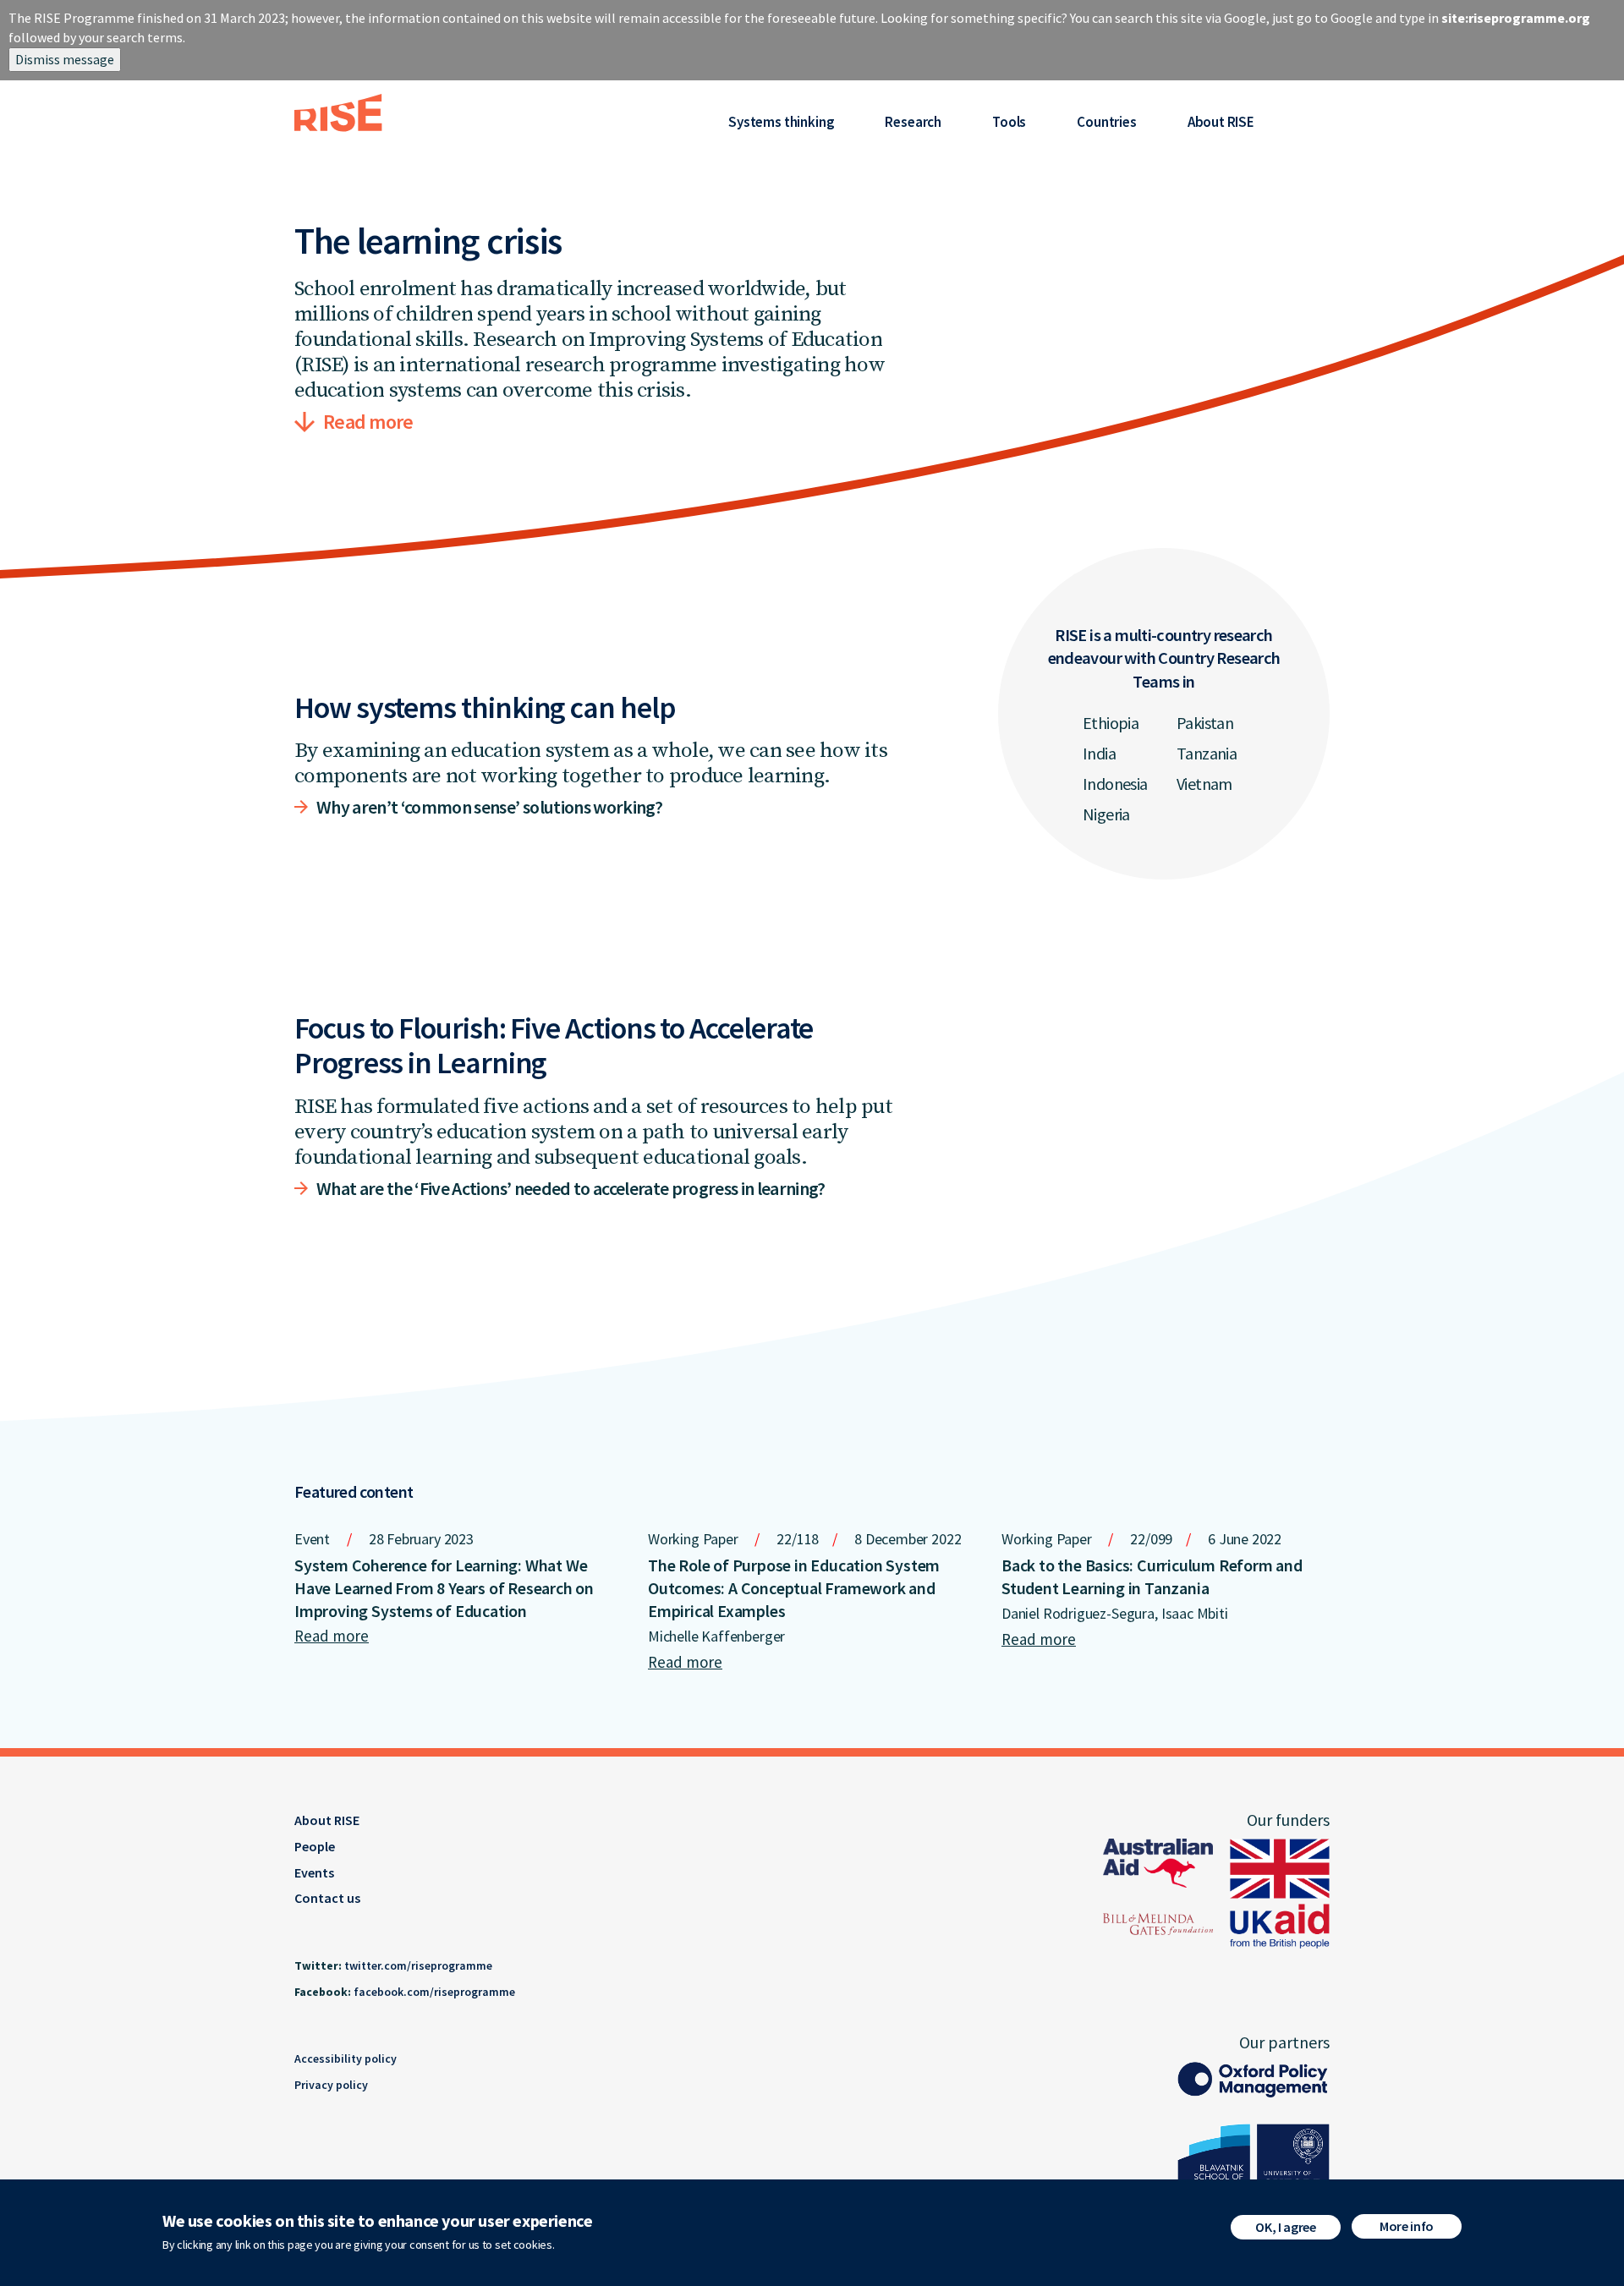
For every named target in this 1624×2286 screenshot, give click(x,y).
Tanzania (1207, 753)
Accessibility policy (346, 2058)
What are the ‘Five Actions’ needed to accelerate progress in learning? (571, 1188)
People (315, 1846)
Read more (368, 422)
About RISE (1221, 122)
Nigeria (1106, 814)
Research (913, 122)
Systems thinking (781, 122)
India (1099, 753)
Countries (1106, 122)
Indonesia (1115, 784)
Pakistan (1205, 723)
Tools (1009, 122)
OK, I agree (1285, 2227)
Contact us (327, 1898)
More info (1407, 2226)
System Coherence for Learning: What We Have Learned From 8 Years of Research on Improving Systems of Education (444, 1588)
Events (314, 1872)
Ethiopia (1111, 723)
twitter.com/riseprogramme (418, 1965)
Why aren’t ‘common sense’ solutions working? (489, 807)
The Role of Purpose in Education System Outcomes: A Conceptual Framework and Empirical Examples (794, 1588)
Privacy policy (331, 2085)
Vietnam (1204, 784)
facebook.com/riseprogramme (434, 1992)
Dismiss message (65, 59)
